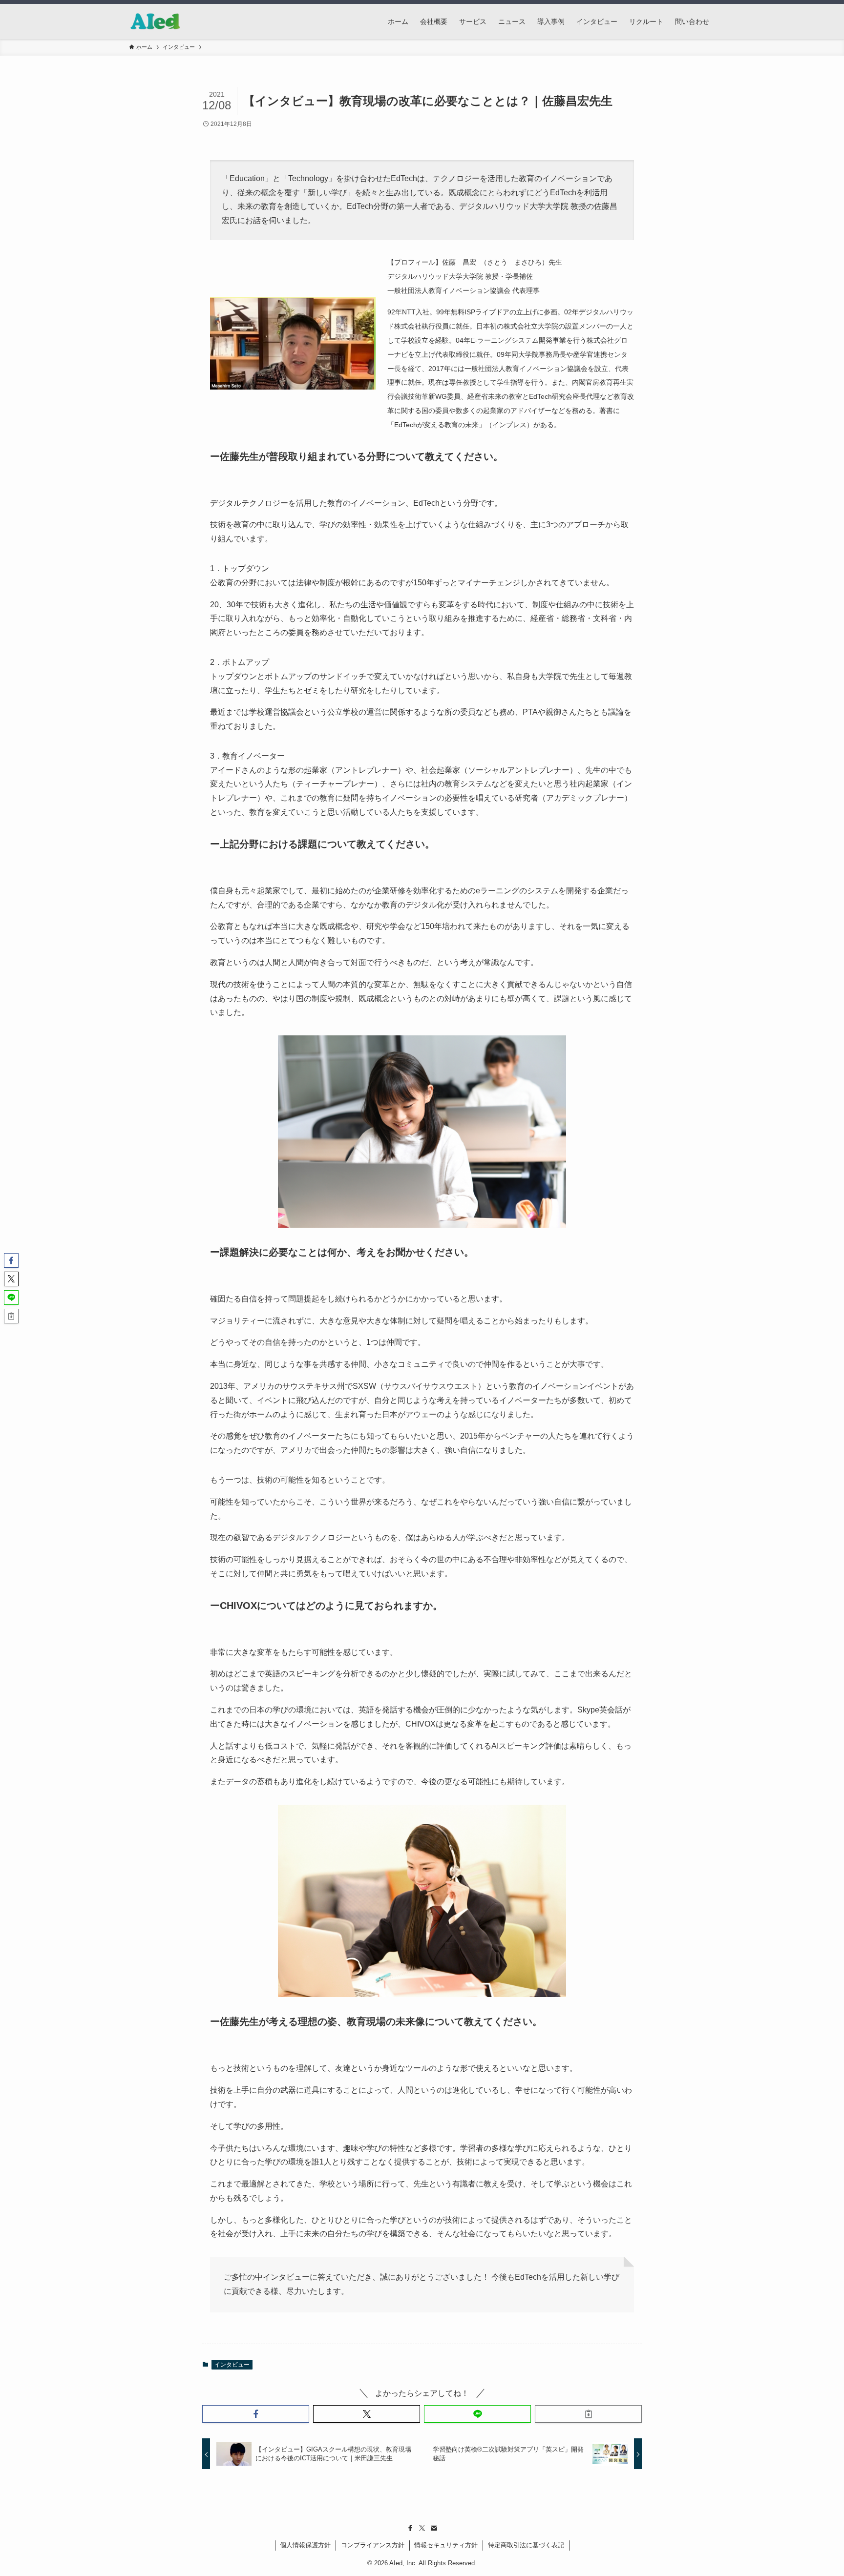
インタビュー (232, 2365)
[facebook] (410, 2528)
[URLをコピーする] (588, 2414)
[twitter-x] (422, 2528)
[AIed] (155, 21)
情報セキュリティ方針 (446, 2545)
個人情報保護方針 (305, 2545)
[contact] (434, 2528)
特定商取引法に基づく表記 (526, 2545)
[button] (256, 2414)
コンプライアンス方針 (373, 2545)
